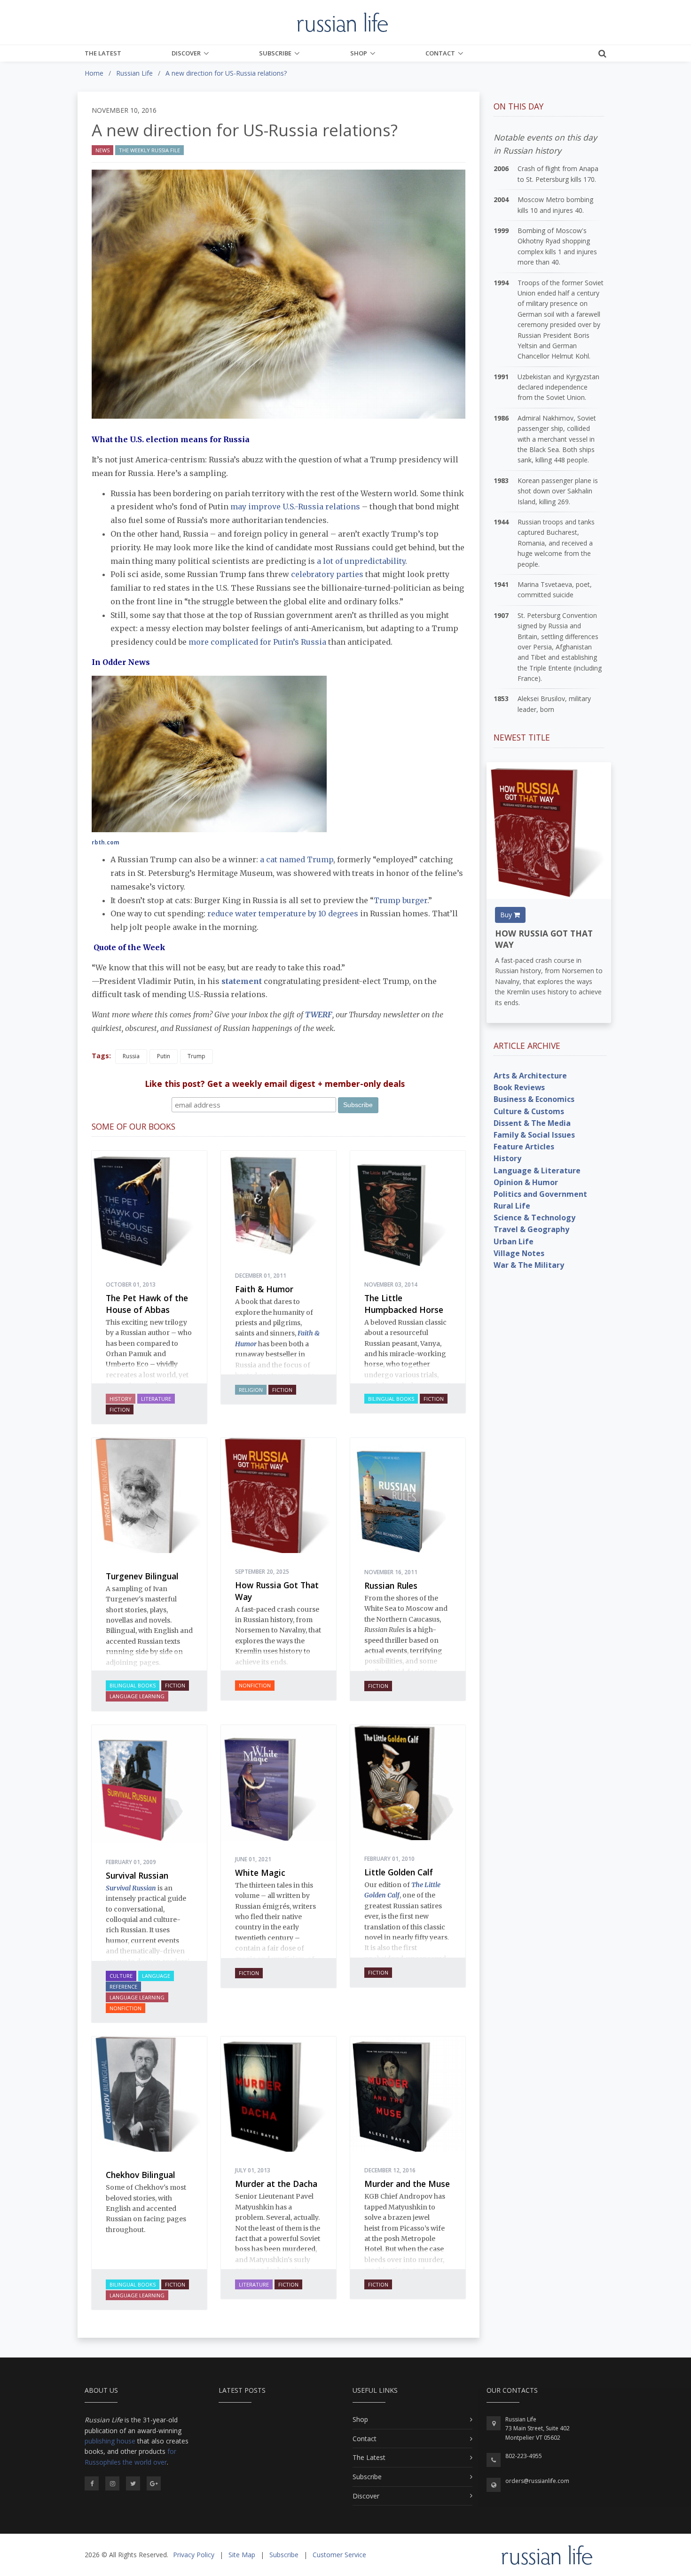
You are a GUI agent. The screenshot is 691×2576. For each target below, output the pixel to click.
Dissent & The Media (532, 1123)
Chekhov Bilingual (140, 2175)
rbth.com (106, 842)
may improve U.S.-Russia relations (295, 507)
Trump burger (400, 900)
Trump (196, 1056)
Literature (156, 1399)
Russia (131, 1056)
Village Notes (519, 1253)
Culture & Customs (529, 1111)
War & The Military (529, 1265)
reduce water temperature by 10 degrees (283, 913)
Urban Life (514, 1241)
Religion (251, 1390)
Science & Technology (534, 1218)
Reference (123, 1987)
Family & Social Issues (534, 1135)
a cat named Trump (297, 859)
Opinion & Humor (526, 1182)
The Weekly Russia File (149, 150)
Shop (359, 53)
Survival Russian (137, 1875)
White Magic (260, 1873)
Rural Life (512, 1206)
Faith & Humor (264, 1289)
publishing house (110, 2441)
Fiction (120, 1409)
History (121, 1399)
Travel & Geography (531, 1229)
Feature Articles (524, 1147)
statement (242, 981)
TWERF (319, 1015)
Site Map (242, 2555)
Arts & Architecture (530, 1076)
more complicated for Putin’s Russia (257, 642)
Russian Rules (391, 1585)
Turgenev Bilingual (142, 1576)
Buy (507, 915)
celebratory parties (327, 574)
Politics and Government (540, 1194)
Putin (164, 1056)
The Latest (103, 53)
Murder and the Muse (407, 2184)
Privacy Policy (194, 2555)
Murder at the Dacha (276, 2184)
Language (156, 1976)
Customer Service (339, 2555)
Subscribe (275, 53)
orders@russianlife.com (537, 2481)
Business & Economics (534, 1099)
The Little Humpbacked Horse (404, 1304)
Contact (440, 53)
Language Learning (137, 1696)
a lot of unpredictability (361, 561)
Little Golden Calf (399, 1872)
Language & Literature (537, 1171)
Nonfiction (255, 1685)
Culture (121, 1976)
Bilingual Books (391, 1399)
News (102, 150)
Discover (186, 53)
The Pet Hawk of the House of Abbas (147, 1304)
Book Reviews (519, 1087)
